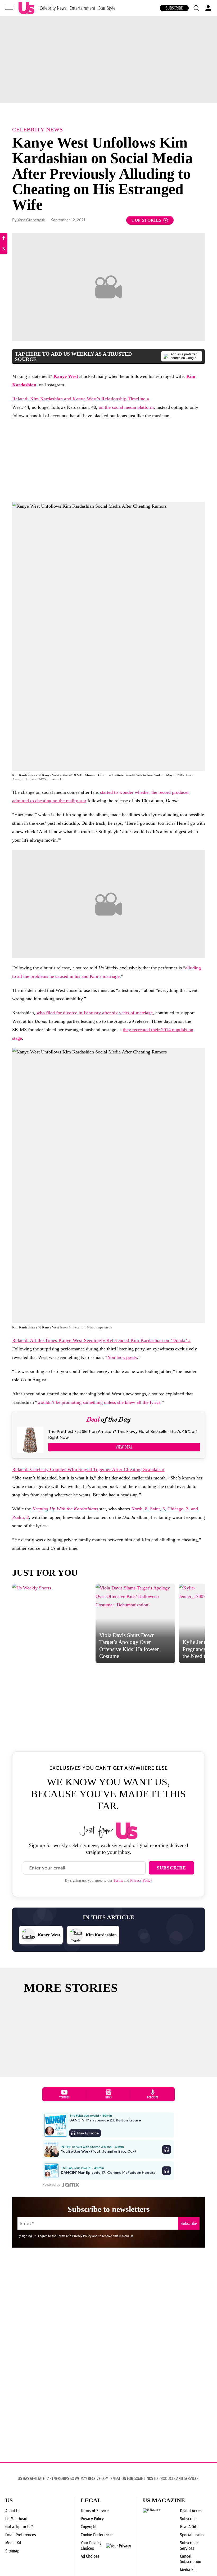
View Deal (124, 1447)
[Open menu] (9, 8)
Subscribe (174, 8)
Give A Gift (189, 2527)
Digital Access (192, 2511)
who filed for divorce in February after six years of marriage (95, 1013)
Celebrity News (53, 8)
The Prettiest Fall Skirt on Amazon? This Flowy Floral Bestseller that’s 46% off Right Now (123, 1434)
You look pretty (122, 1357)
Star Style (107, 8)
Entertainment (82, 8)
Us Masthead (16, 2519)
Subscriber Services (189, 2545)
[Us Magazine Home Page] (26, 8)
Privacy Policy (141, 1880)
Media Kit (13, 2543)
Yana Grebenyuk (31, 220)
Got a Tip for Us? (19, 2527)
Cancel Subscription (191, 2559)
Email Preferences (21, 2535)
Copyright (89, 2527)
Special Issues (192, 2535)
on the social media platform (126, 407)
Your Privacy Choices (91, 2546)
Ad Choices (90, 2556)
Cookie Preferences (97, 2535)
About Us (13, 2511)
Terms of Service (95, 2511)
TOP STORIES (146, 220)
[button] (196, 8)
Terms (118, 1880)
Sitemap (12, 2551)
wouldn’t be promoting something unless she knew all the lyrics (99, 1402)
